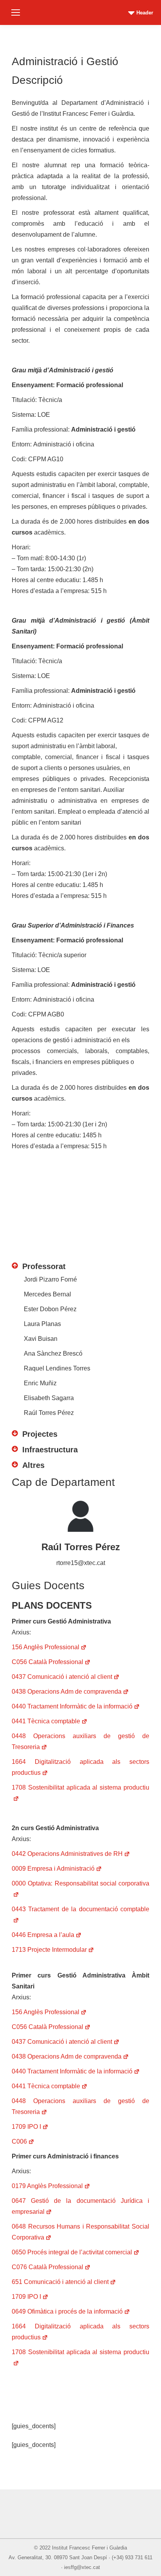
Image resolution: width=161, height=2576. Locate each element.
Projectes (40, 1434)
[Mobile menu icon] (16, 12)
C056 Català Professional (47, 1662)
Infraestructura (50, 1450)
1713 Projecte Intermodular (49, 1950)
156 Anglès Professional (46, 1647)
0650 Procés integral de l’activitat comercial (72, 2252)
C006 (19, 2141)
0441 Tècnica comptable (46, 1721)
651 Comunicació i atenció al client (60, 2282)
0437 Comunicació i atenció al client (62, 1677)
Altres (33, 1465)
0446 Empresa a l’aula (43, 1935)
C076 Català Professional (47, 2267)
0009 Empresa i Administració (53, 1869)
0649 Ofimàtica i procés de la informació (67, 2311)
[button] (80, 1262)
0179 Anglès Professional (47, 2186)
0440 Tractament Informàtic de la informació (72, 1706)
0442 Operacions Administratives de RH (67, 1854)
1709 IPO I (26, 2127)
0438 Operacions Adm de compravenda (67, 1692)
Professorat (44, 1266)
